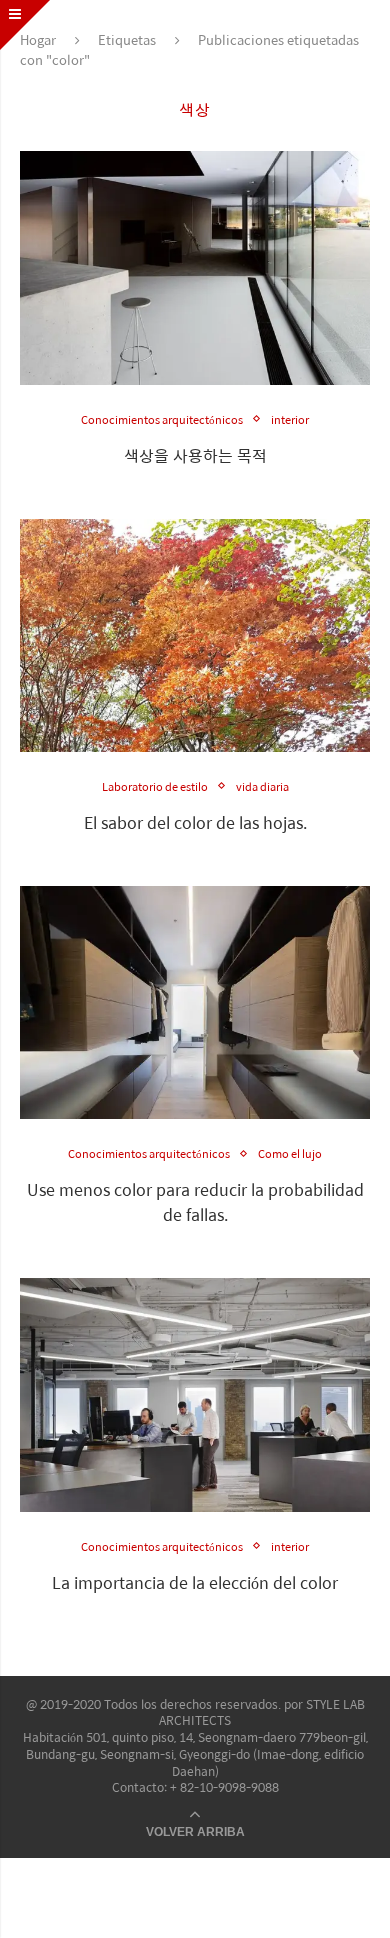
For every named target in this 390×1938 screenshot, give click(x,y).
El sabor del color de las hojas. (195, 822)
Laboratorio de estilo (155, 786)
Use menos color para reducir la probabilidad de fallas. (195, 1202)
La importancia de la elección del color (195, 1582)
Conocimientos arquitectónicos (162, 419)
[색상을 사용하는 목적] (195, 267)
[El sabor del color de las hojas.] (195, 635)
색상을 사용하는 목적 (195, 455)
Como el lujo (290, 1153)
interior (290, 419)
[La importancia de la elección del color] (195, 1394)
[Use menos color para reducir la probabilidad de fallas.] (195, 1002)
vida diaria (262, 786)
